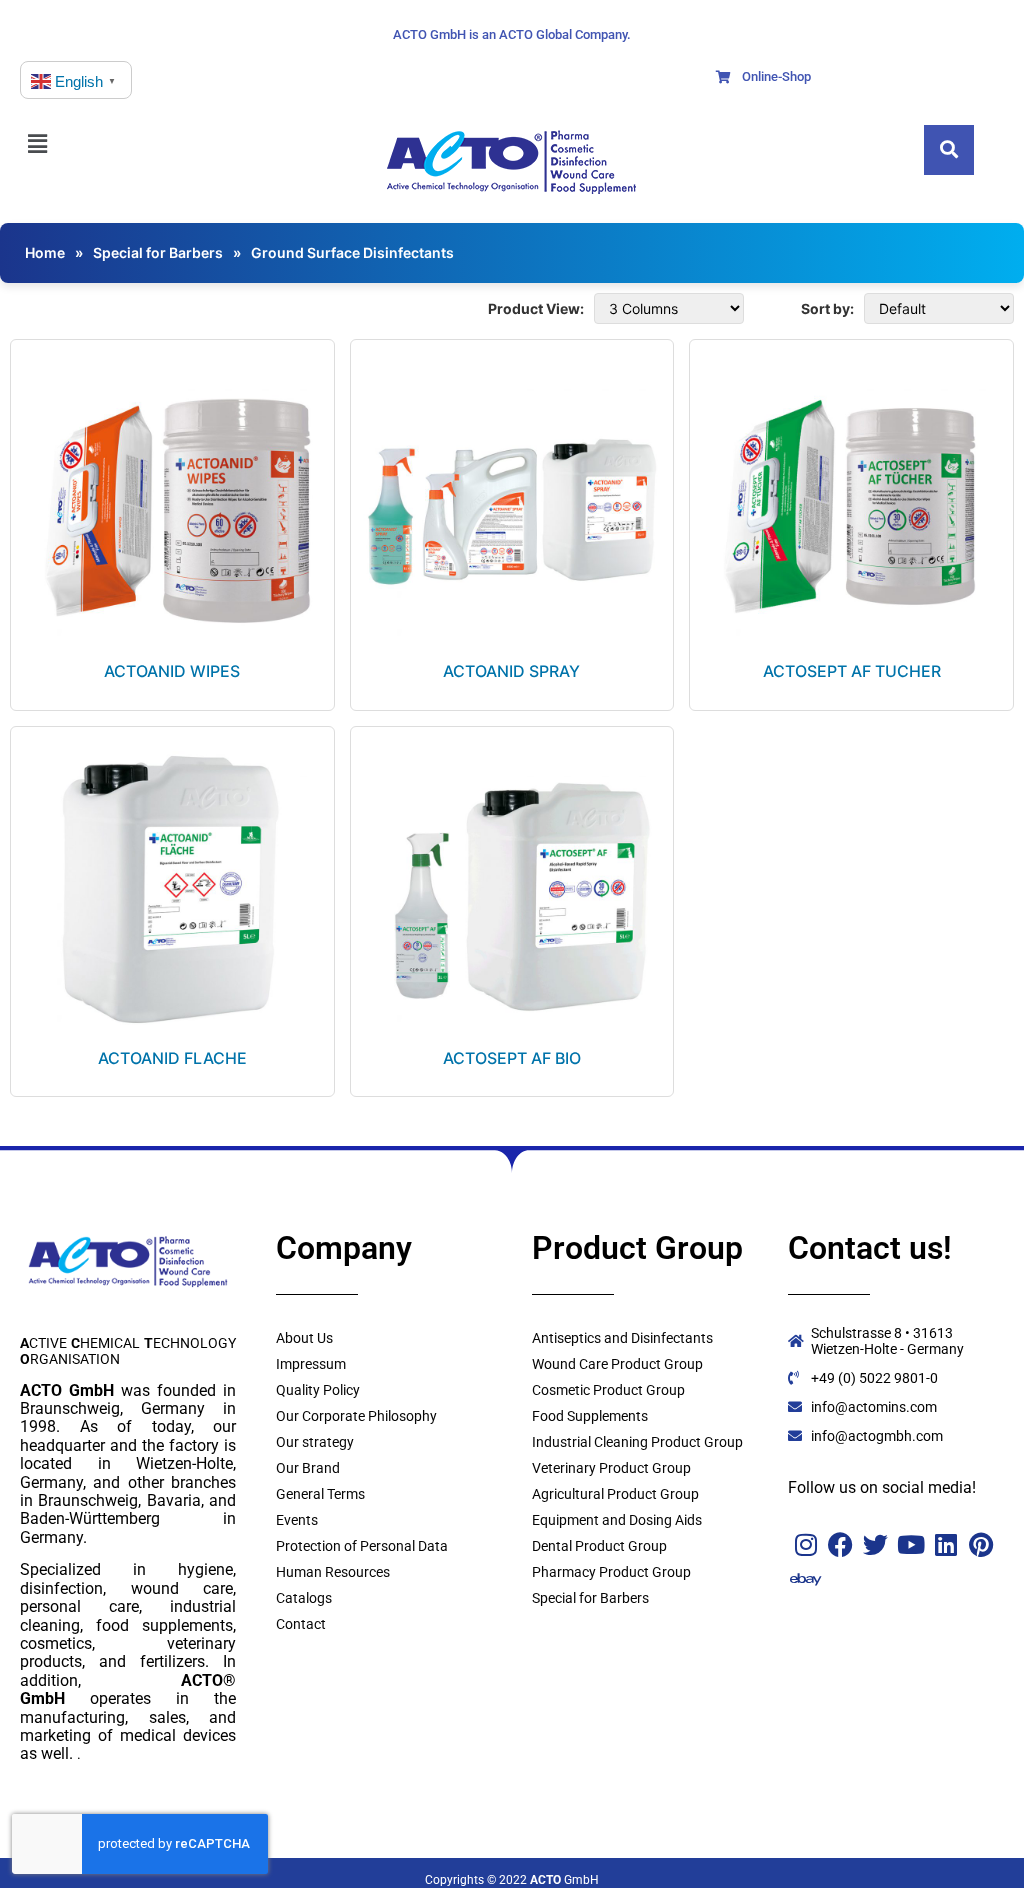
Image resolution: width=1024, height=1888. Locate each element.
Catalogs (304, 1598)
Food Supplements (590, 1416)
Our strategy (315, 1442)
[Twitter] (875, 1544)
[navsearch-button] (949, 150)
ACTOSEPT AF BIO (512, 1058)
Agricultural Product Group (615, 1494)
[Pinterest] (980, 1544)
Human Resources (333, 1572)
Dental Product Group (599, 1546)
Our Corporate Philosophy (356, 1416)
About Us (304, 1338)
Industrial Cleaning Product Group (637, 1442)
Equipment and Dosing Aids (617, 1520)
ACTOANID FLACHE (172, 1058)
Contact (301, 1624)
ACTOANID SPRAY (511, 671)
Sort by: (827, 309)
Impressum (311, 1364)
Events (297, 1520)
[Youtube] (910, 1544)
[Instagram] (805, 1544)
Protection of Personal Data (362, 1546)
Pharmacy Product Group (611, 1572)
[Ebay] (805, 1579)
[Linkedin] (945, 1544)
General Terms (320, 1494)
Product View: (536, 309)
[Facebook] (840, 1544)
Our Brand (308, 1468)
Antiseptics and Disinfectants (622, 1338)
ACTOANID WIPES (172, 671)
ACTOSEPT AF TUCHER (852, 671)
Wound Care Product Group (617, 1364)
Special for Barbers (158, 252)
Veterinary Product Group (611, 1468)
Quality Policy (318, 1390)
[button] (60, 143)
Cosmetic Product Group (608, 1390)
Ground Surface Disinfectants (352, 252)
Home (45, 252)
